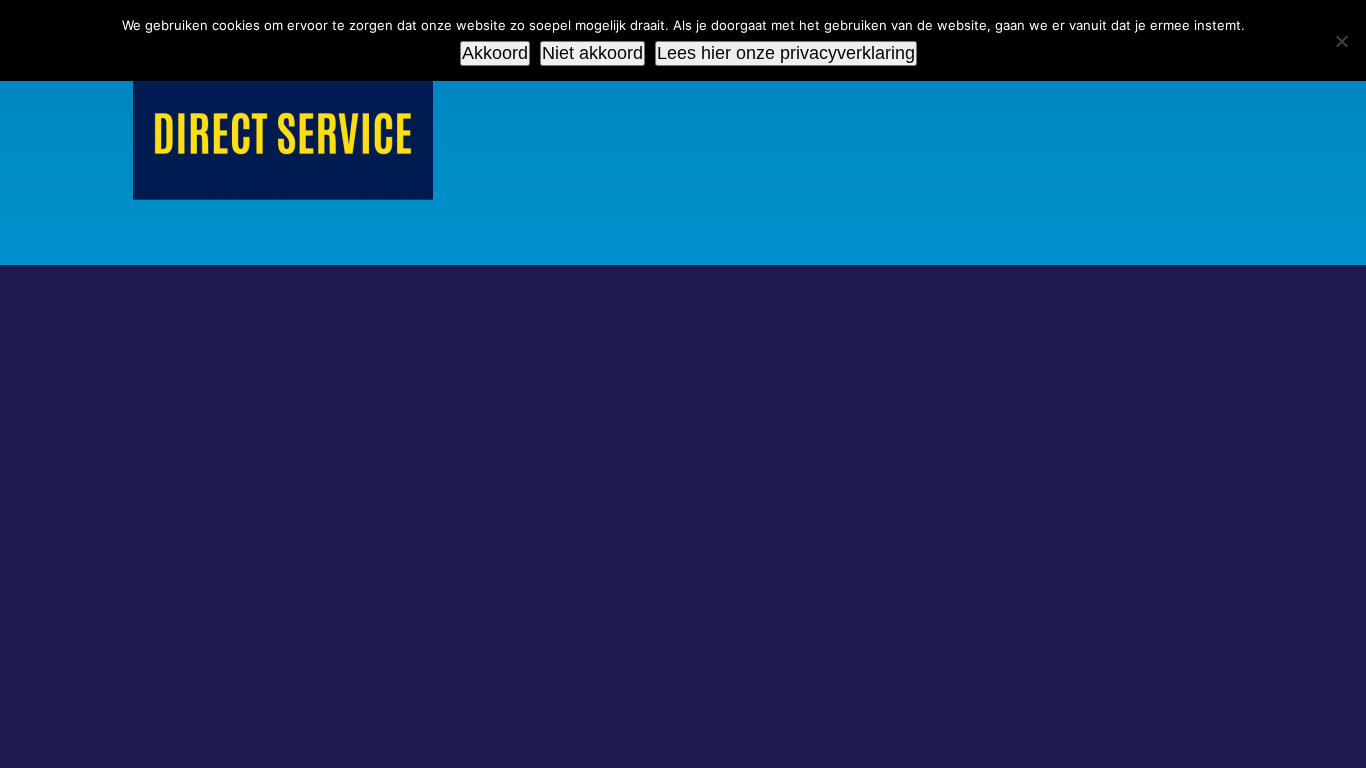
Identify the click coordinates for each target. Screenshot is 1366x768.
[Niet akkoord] (1341, 41)
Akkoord (495, 53)
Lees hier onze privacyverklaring (786, 53)
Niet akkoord (592, 53)
